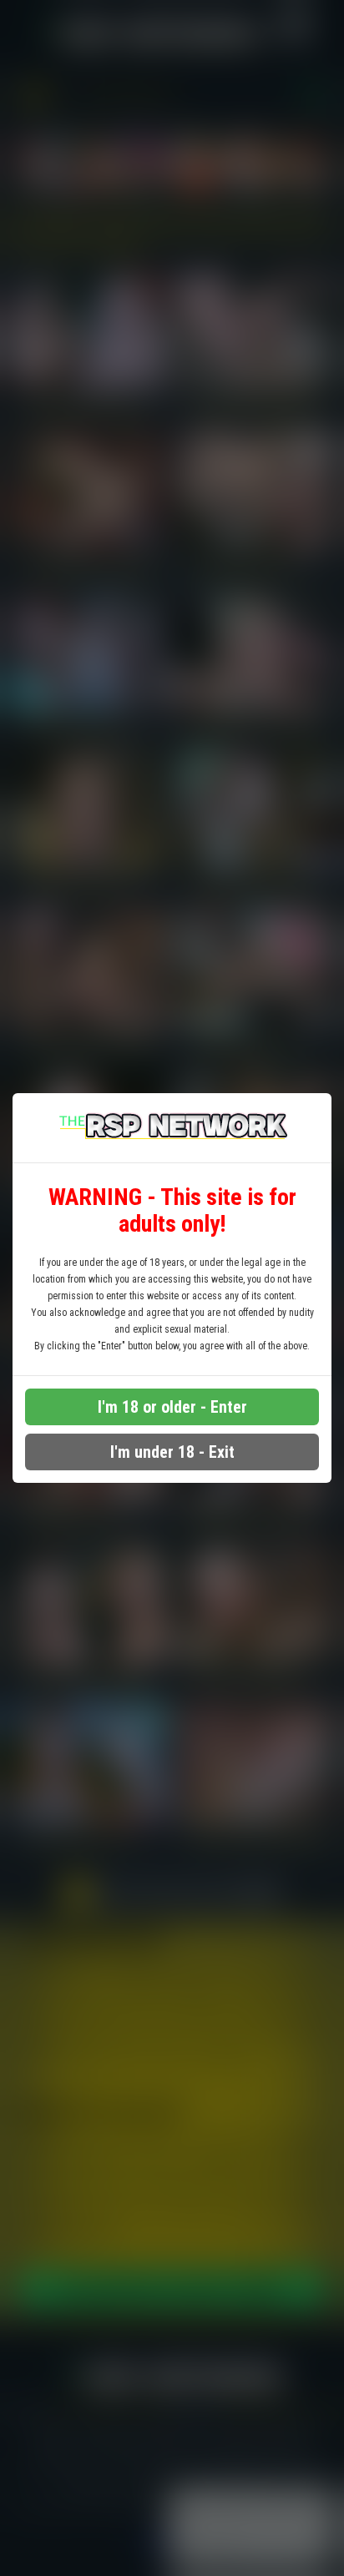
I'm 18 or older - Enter (172, 1407)
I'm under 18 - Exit (172, 1452)
